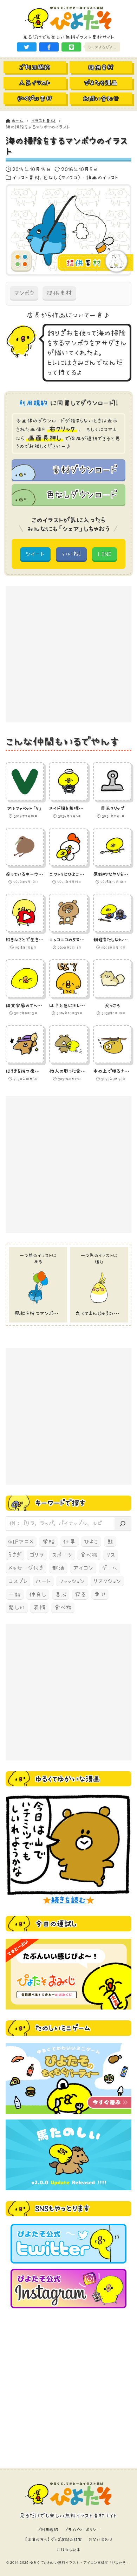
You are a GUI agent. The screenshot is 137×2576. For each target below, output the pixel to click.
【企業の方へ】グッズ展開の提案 (53, 2539)
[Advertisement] (68, 654)
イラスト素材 (26, 177)
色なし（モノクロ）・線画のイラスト (81, 177)
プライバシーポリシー (82, 2530)
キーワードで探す (60, 1503)
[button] (27, 47)
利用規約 (33, 403)
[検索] (123, 1524)
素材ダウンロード (84, 470)
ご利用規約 (48, 2530)
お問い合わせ (101, 2539)
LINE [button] (105, 554)
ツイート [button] (35, 554)
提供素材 (59, 293)
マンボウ (24, 293)
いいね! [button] (71, 554)
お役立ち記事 (69, 2550)
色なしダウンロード (81, 494)
